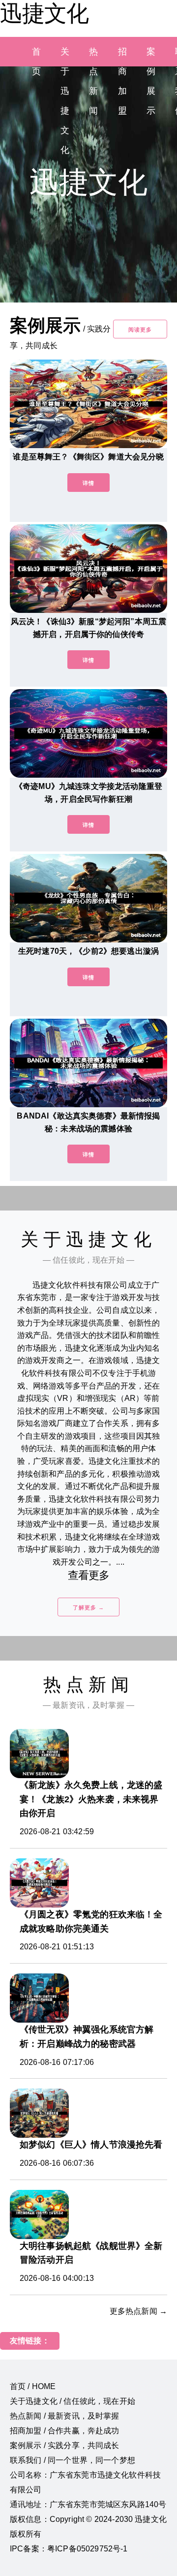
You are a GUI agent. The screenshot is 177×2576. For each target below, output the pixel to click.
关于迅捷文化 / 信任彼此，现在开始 (73, 2401)
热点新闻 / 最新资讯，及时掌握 (65, 2416)
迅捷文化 (44, 13)
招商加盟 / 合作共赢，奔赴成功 (65, 2431)
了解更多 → (88, 1607)
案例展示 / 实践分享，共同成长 (65, 2445)
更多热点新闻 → (138, 2311)
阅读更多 (140, 330)
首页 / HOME (33, 2386)
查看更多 (89, 1575)
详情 (88, 483)
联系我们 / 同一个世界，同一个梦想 (73, 2460)
